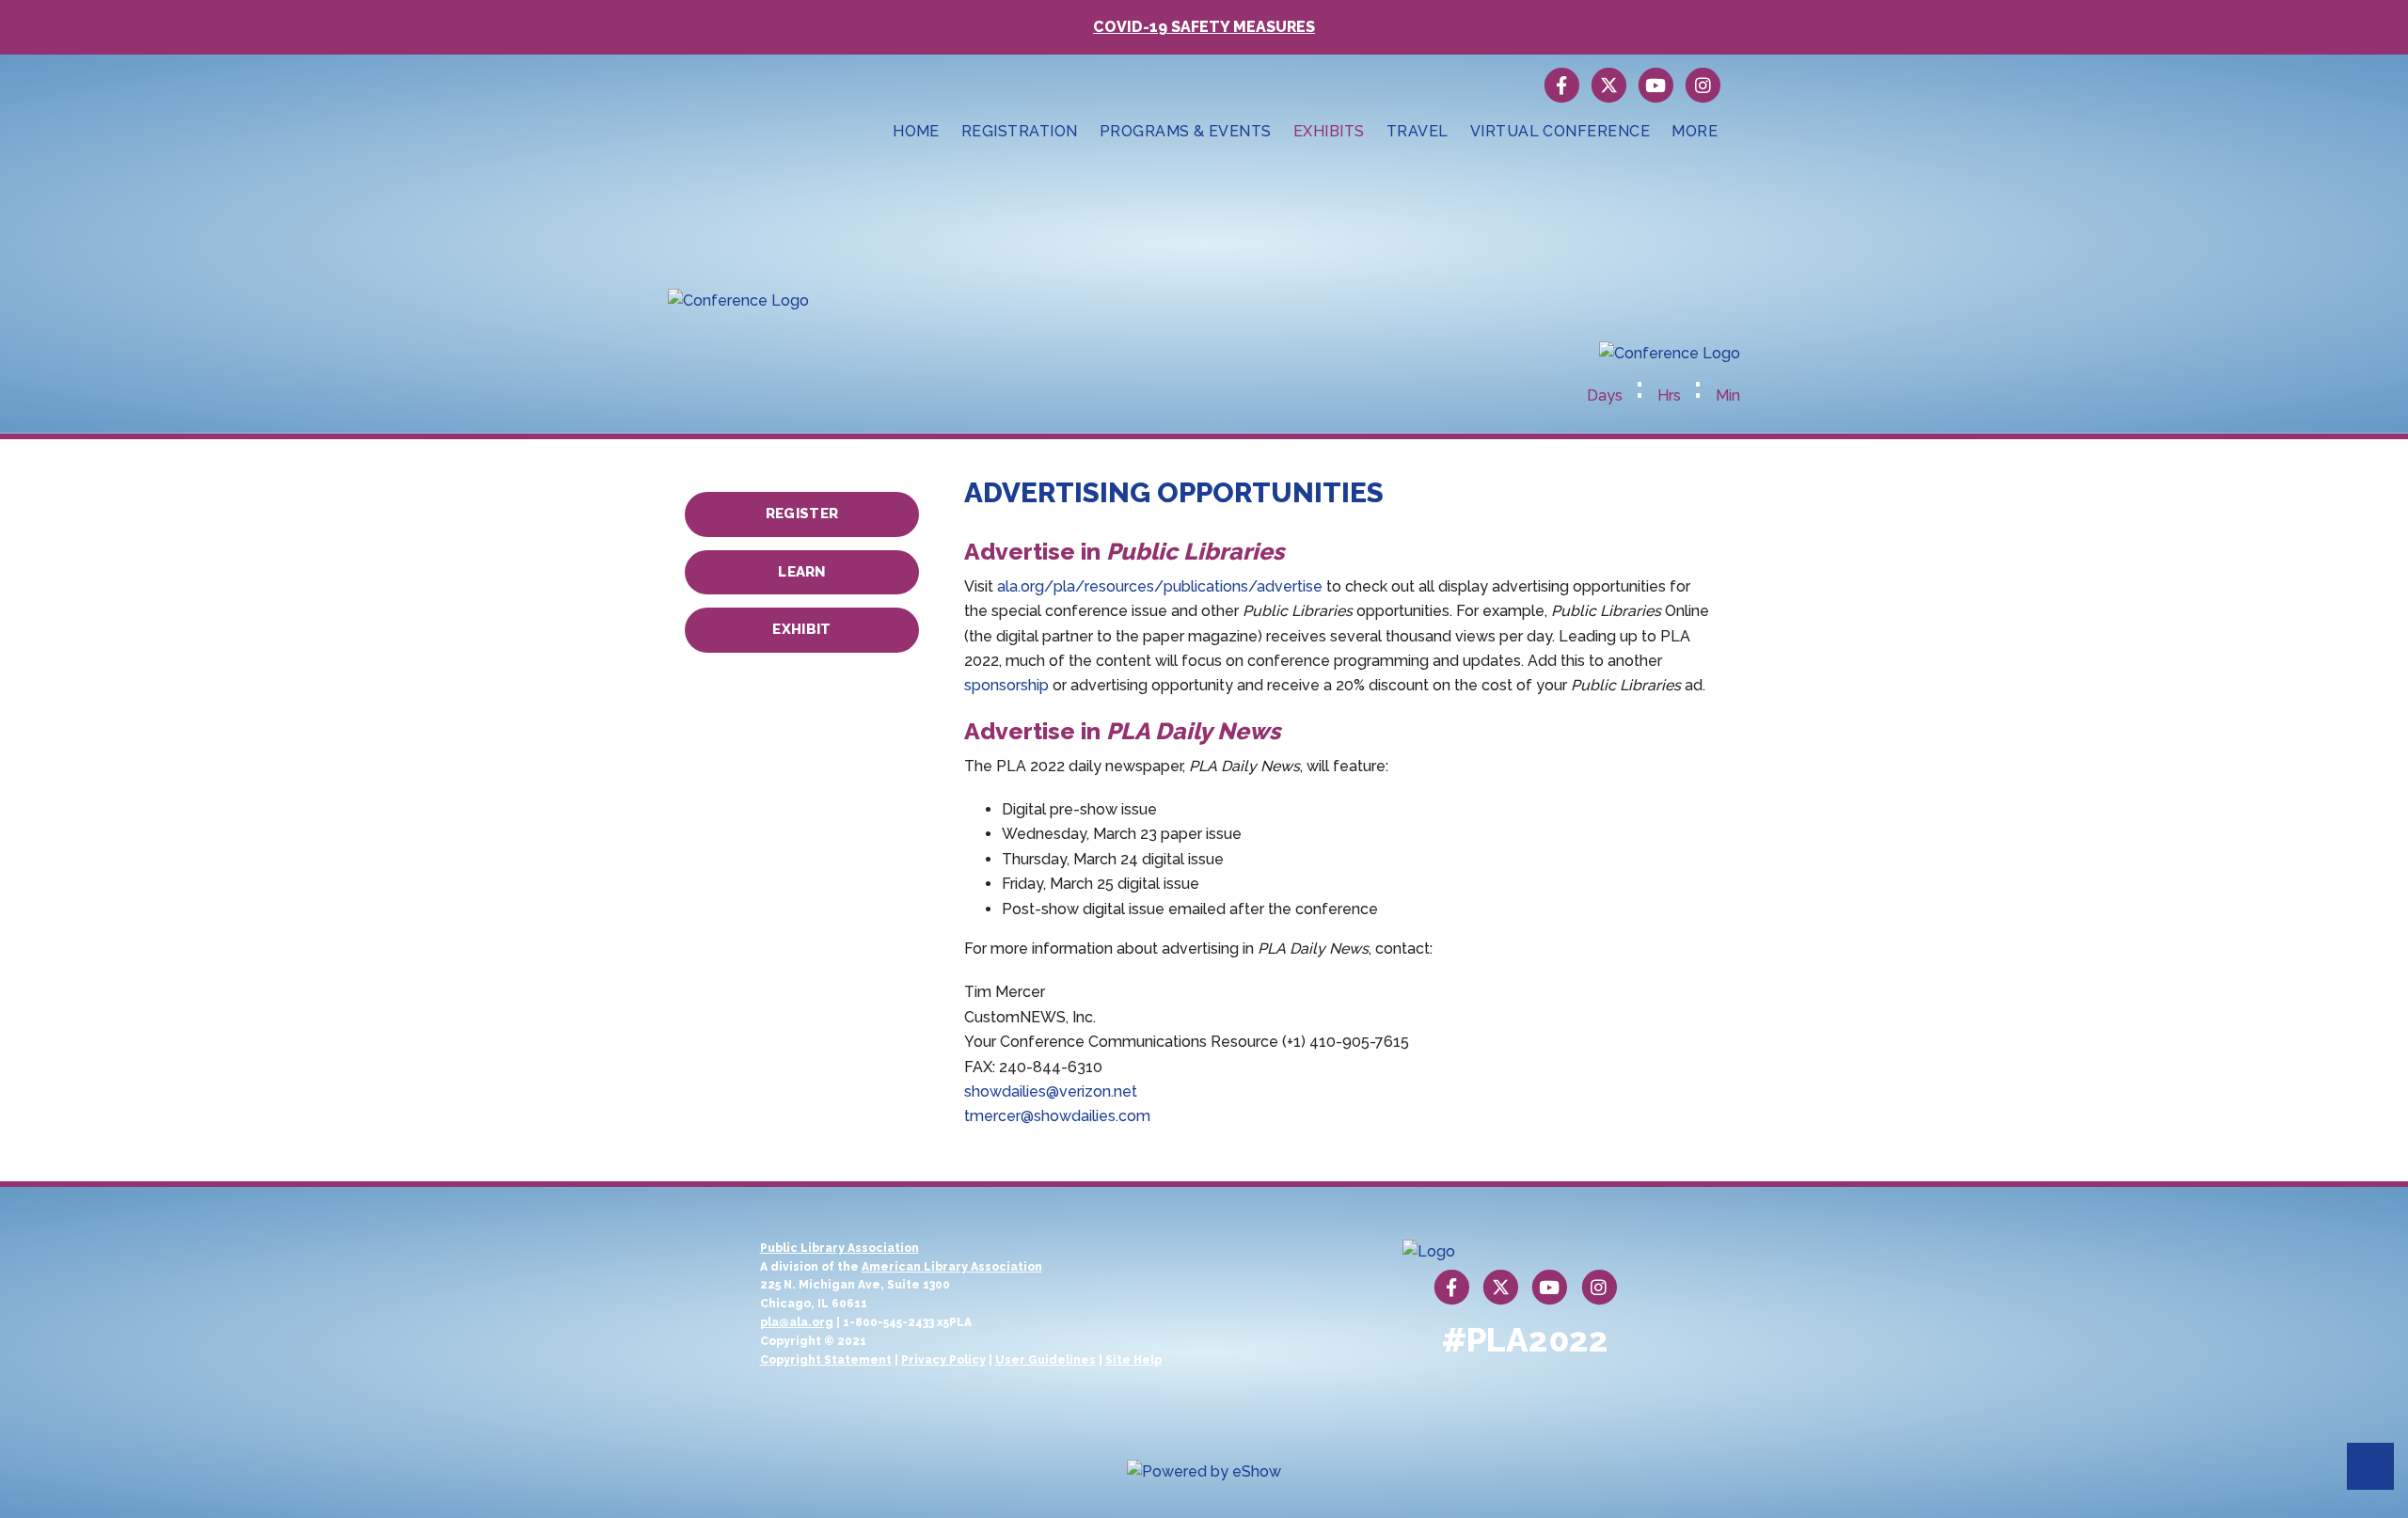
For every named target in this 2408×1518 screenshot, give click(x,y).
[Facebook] (1562, 85)
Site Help (1133, 1360)
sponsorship (1006, 685)
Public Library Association (840, 1248)
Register (802, 514)
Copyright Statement (826, 1360)
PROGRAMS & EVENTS (1186, 131)
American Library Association (952, 1267)
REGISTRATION (1020, 131)
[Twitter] (1609, 85)
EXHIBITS (1329, 131)
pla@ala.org (797, 1322)
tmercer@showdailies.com (1057, 1116)
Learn (802, 572)
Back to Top (2370, 1466)
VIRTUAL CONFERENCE (1560, 131)
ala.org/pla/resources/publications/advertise (1160, 586)
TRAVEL (1418, 131)
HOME (916, 131)
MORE (1695, 131)
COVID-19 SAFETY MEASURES (1204, 27)
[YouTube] (1656, 85)
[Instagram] (1703, 85)
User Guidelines (1046, 1360)
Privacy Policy (943, 1360)
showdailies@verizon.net (1051, 1091)
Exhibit (801, 629)
